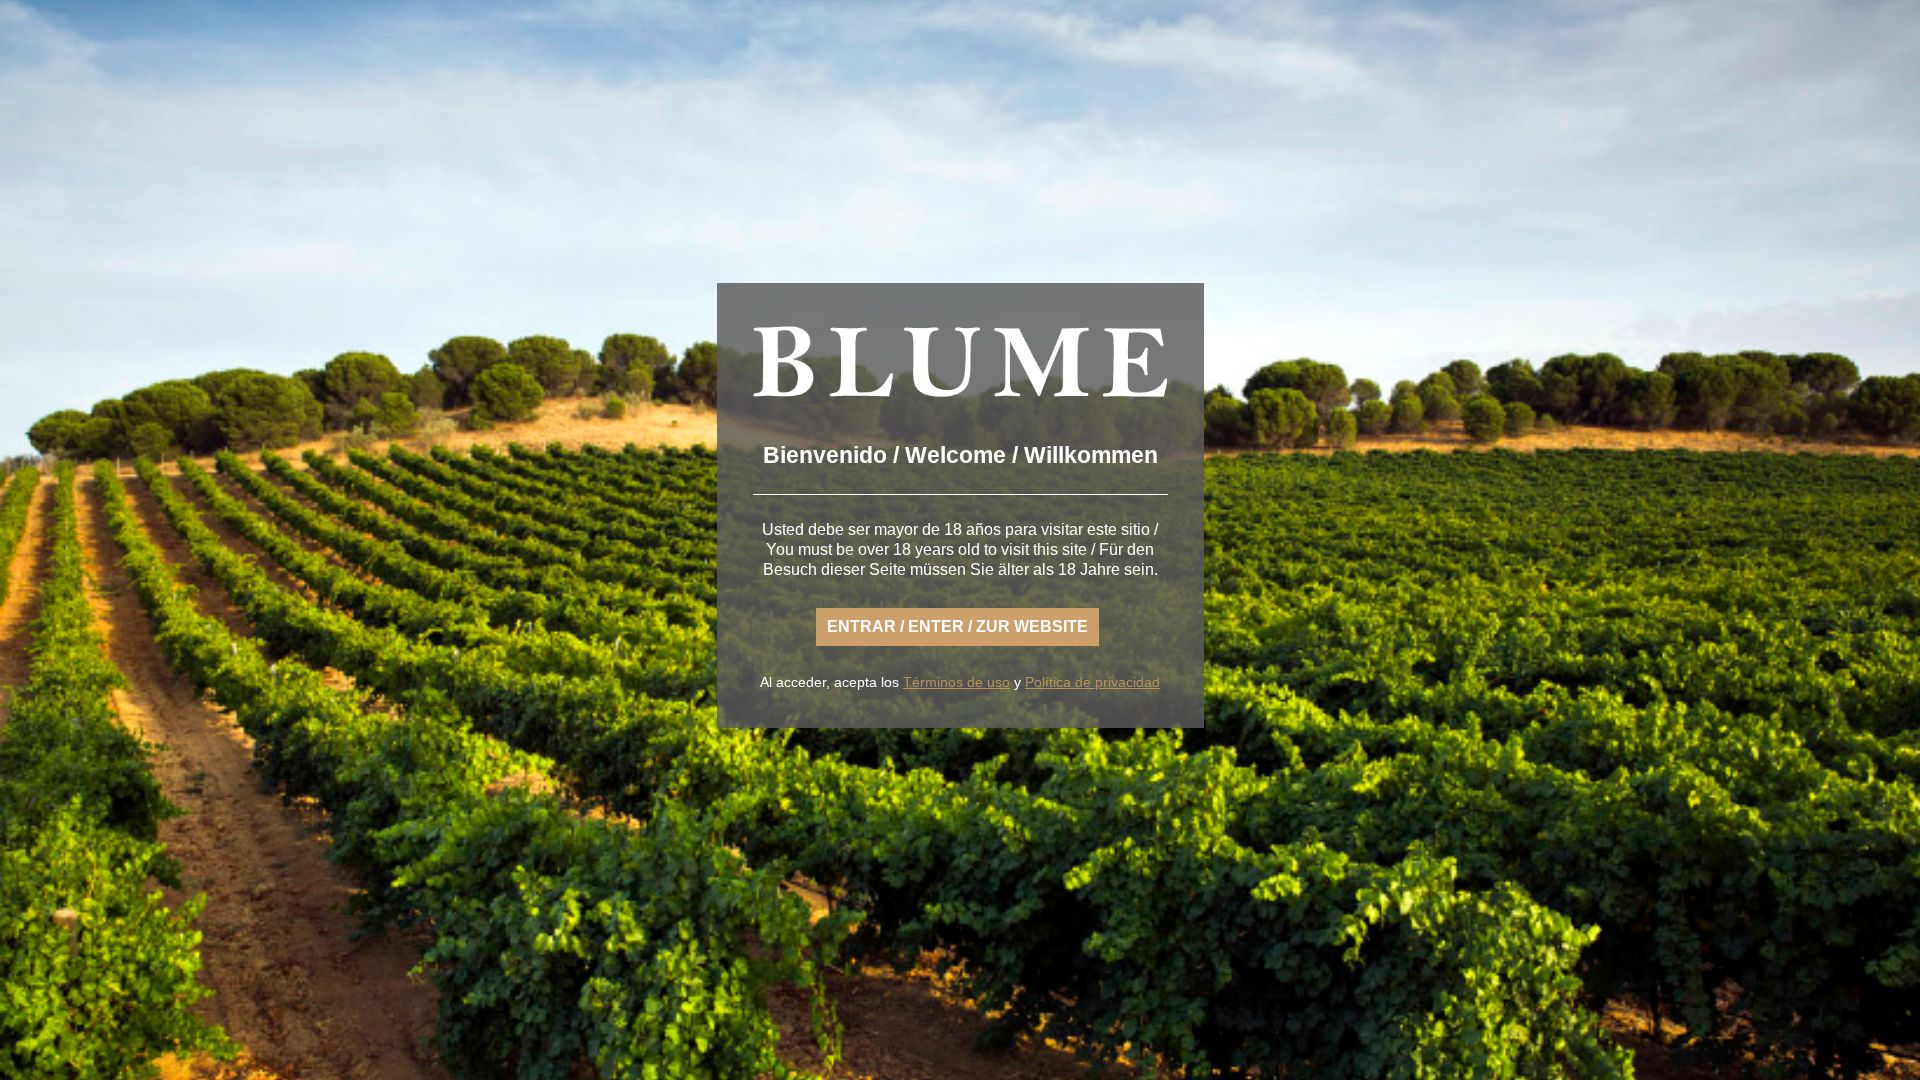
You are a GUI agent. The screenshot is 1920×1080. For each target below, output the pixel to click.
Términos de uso (956, 682)
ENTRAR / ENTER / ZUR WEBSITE (957, 626)
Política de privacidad (1092, 682)
